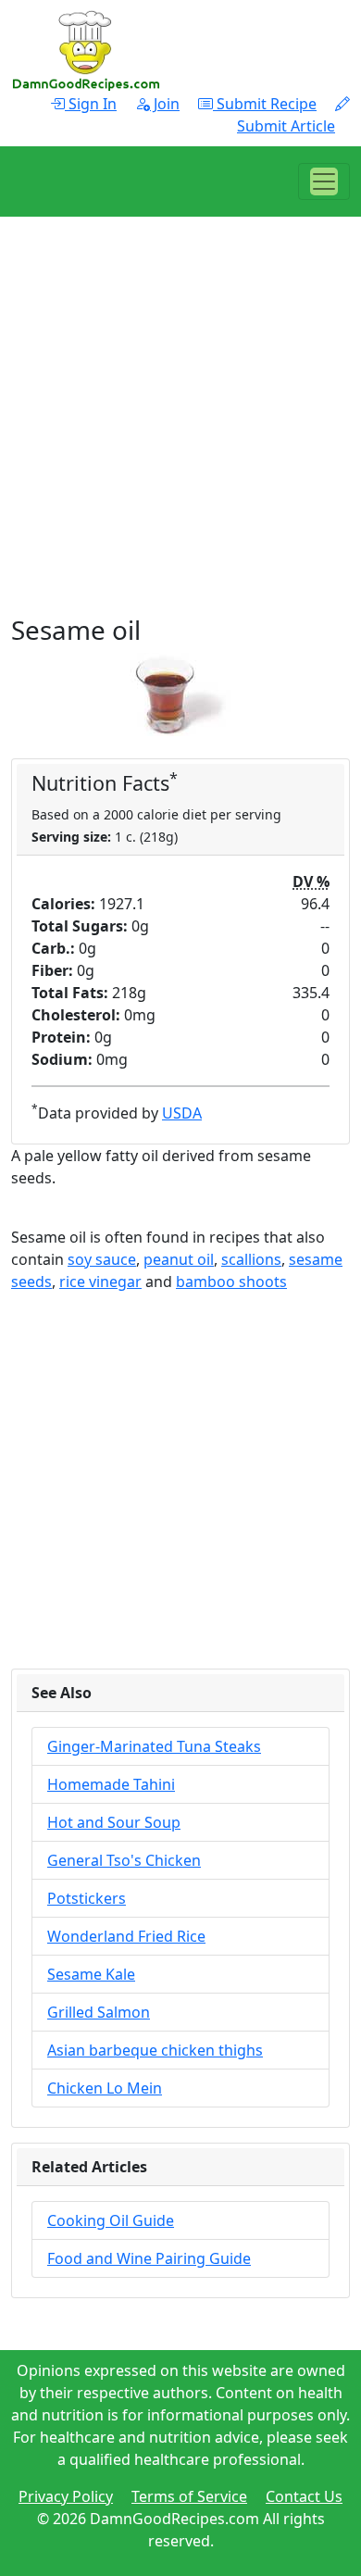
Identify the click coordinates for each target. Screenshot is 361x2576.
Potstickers (87, 1898)
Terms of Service (189, 2496)
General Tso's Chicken (124, 1860)
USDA (182, 1113)
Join (165, 104)
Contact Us (304, 2496)
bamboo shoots (231, 1282)
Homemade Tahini (111, 1784)
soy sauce (102, 1259)
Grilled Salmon (99, 2012)
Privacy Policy (66, 2496)
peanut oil (179, 1259)
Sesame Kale (91, 1974)
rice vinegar (100, 1282)
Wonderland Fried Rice (126, 1936)
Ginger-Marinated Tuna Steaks (154, 1746)
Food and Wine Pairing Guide (149, 2258)
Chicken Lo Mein (105, 2088)
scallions (251, 1259)
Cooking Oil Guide (111, 2220)
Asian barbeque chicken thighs (155, 2050)
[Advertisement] (180, 434)
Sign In (91, 104)
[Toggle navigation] (324, 181)
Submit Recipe (265, 104)
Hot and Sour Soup (114, 1822)
